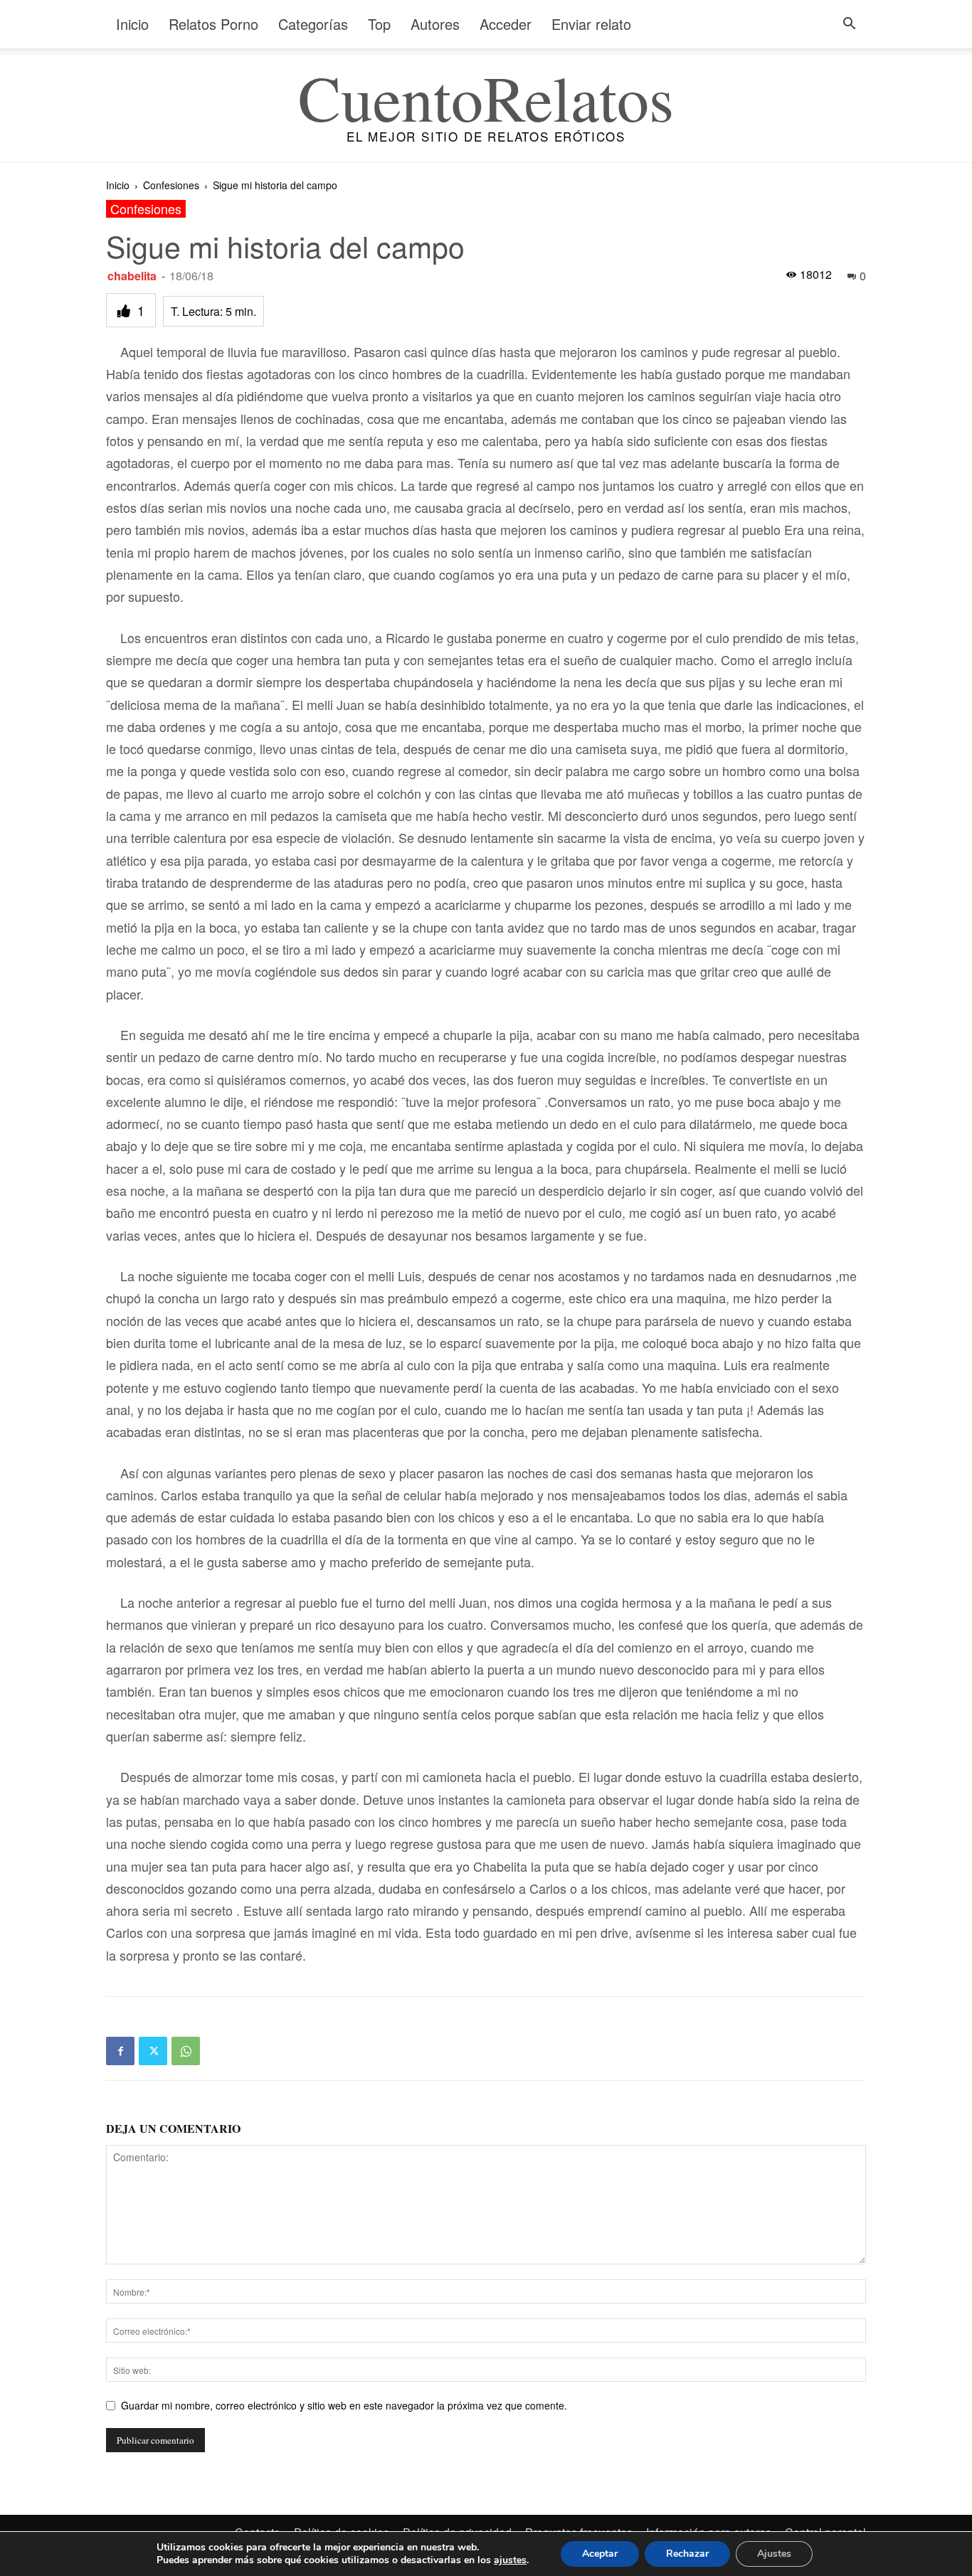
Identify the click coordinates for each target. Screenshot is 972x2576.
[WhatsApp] (186, 2051)
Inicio (132, 24)
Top (379, 24)
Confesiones (171, 185)
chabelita (132, 276)
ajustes (510, 2560)
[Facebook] (120, 2051)
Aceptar (600, 2554)
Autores (435, 24)
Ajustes (774, 2554)
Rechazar (687, 2554)
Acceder (506, 24)
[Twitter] (153, 2051)
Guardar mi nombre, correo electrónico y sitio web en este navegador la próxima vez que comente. (344, 2405)
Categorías (313, 24)
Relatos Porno (213, 24)
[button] (849, 25)
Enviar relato (591, 24)
